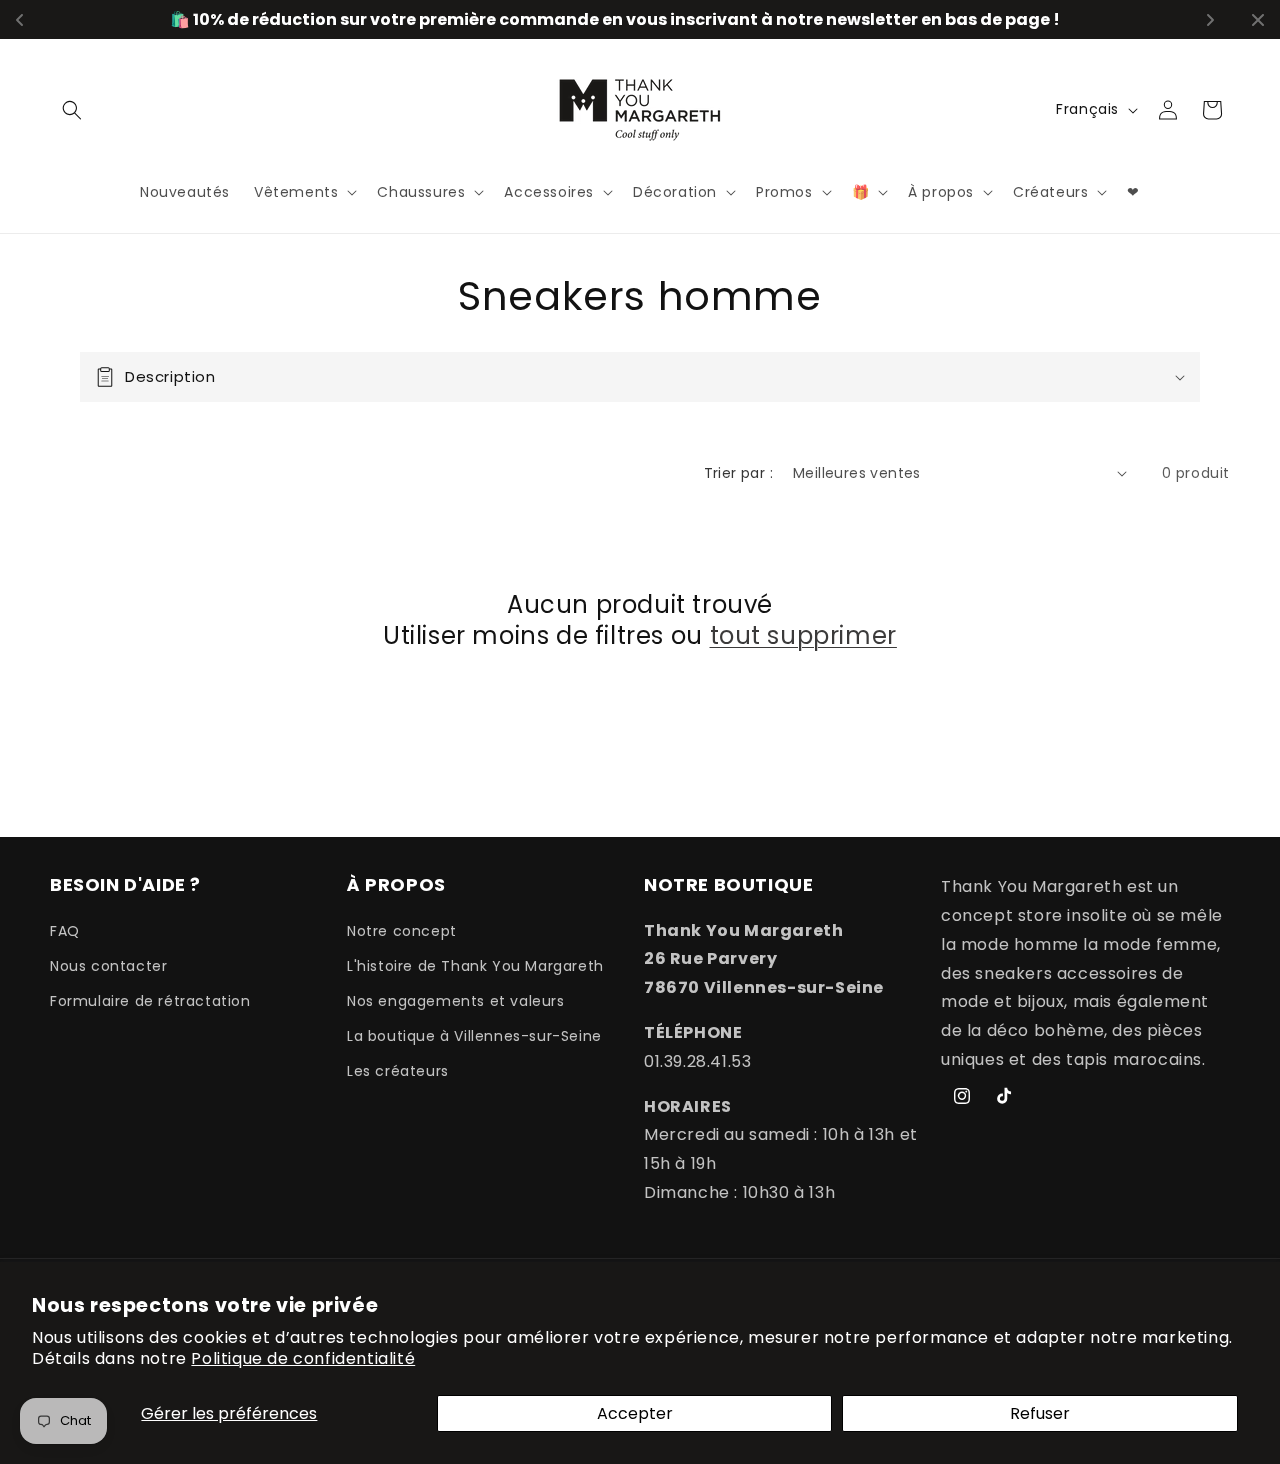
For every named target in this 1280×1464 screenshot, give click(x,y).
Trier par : (738, 473)
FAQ (65, 931)
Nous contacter (108, 966)
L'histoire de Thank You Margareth (475, 966)
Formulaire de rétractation (150, 1001)
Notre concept (402, 931)
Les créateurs (398, 1071)
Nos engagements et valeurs (456, 1001)
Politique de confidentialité (303, 1358)
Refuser (1040, 1413)
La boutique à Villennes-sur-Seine (474, 1036)
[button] (72, 110)
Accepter (635, 1413)
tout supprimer (803, 635)
